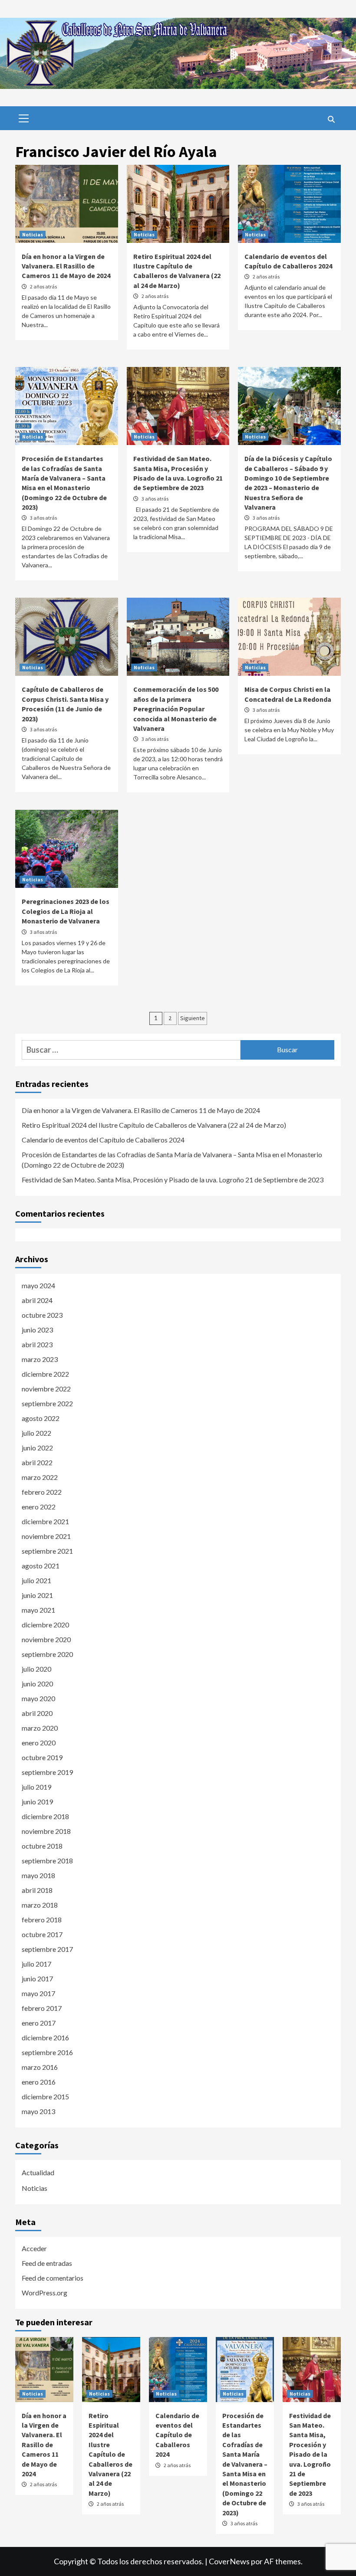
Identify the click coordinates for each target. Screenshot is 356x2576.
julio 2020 (36, 1669)
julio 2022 (36, 1433)
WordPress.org (44, 2293)
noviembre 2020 (46, 1639)
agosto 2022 (41, 1418)
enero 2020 (39, 1743)
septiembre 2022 (47, 1403)
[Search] (331, 119)
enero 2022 (39, 1507)
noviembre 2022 (46, 1389)
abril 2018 (37, 1890)
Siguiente (193, 1018)
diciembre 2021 (45, 1521)
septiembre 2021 (47, 1551)
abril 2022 (37, 1462)
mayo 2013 (38, 2111)
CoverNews (229, 2561)
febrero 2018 (42, 1920)
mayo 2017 (38, 1993)
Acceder (34, 2248)
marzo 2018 (40, 1905)
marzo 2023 (40, 1359)
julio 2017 (36, 1964)
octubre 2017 (42, 1934)
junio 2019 (37, 1802)
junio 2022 (37, 1448)
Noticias (33, 234)
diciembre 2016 (45, 2038)
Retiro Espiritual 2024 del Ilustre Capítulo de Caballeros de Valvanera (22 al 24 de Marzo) (154, 1125)
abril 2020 (37, 1713)
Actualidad (38, 2172)
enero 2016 (39, 2082)
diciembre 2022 (45, 1374)
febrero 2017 (42, 2008)
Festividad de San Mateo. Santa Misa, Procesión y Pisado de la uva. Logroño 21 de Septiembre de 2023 (173, 1180)
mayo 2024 (38, 1285)
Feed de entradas (47, 2263)
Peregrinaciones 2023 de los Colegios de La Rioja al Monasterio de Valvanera (66, 911)
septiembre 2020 (47, 1654)
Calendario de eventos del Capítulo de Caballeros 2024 (103, 1140)
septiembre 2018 (47, 1861)
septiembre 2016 (47, 2052)
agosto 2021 (41, 1566)
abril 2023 (37, 1344)
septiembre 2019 (47, 1772)
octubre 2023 (42, 1315)
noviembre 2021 (46, 1536)
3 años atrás (43, 518)
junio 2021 (37, 1595)
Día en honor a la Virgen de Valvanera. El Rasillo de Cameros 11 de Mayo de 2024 (66, 266)
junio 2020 (37, 1684)
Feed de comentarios (53, 2278)
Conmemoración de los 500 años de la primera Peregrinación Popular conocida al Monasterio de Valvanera (176, 709)
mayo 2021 (38, 1610)
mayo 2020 (38, 1698)
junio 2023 (37, 1330)
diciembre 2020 (45, 1625)
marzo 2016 (40, 2067)
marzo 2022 (40, 1477)
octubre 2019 (42, 1757)
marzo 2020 (40, 1728)
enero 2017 (39, 2023)
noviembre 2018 (46, 1831)
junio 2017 (37, 1979)
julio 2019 (36, 1787)
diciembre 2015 (45, 2096)
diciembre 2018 (45, 1816)
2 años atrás (43, 286)
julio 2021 (36, 1580)
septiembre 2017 (47, 1949)
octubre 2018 (42, 1846)
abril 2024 (37, 1300)
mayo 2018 (38, 1875)
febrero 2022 (42, 1492)
